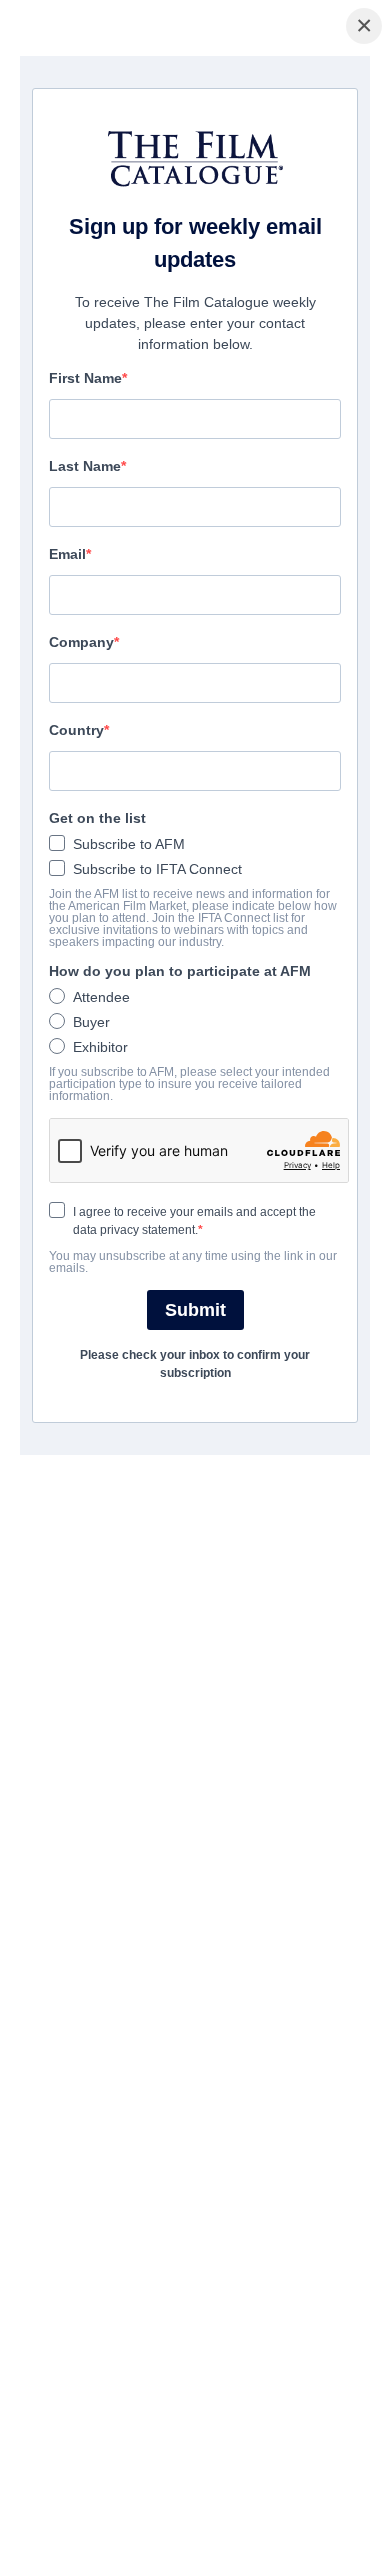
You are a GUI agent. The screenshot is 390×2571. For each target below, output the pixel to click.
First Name (85, 378)
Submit (195, 1310)
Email (67, 554)
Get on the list (97, 818)
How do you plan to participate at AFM (180, 971)
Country (76, 730)
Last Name (85, 466)
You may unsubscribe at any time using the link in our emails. (193, 1262)
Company (81, 642)
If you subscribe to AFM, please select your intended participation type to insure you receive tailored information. (189, 1084)
